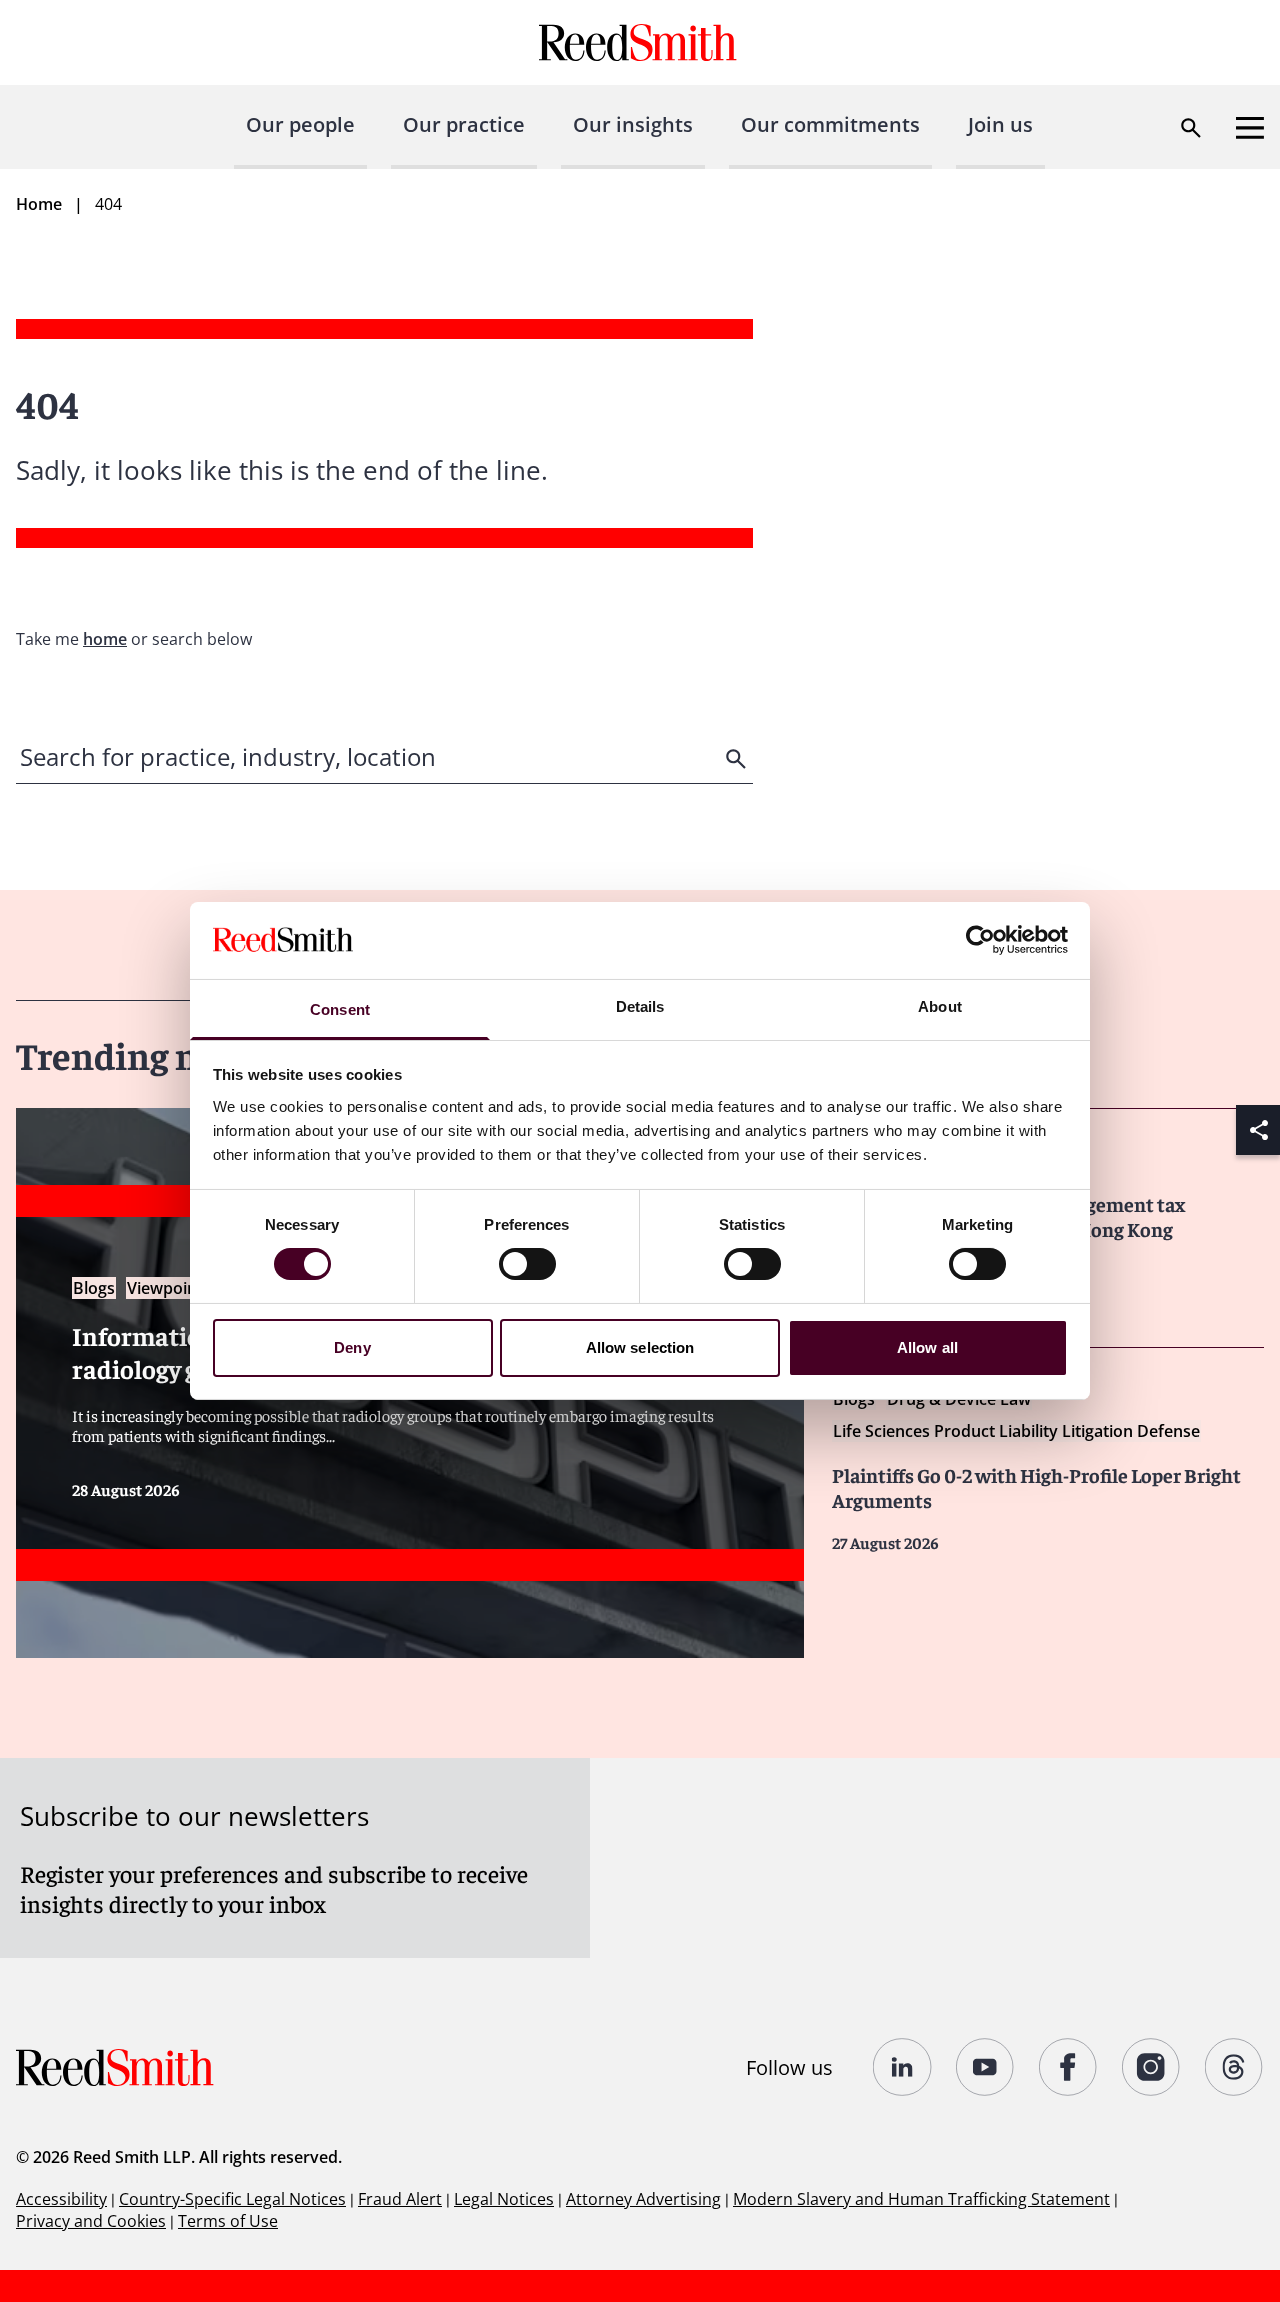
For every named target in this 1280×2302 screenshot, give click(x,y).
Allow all (927, 1347)
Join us (1000, 124)
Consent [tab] (340, 1009)
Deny (352, 1347)
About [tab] (940, 1006)
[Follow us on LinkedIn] (902, 2067)
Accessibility (61, 2199)
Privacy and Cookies (91, 2221)
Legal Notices (504, 2199)
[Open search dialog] (1191, 128)
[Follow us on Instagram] (1151, 2067)
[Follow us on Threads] (1234, 2067)
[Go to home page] (640, 42)
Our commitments (830, 124)
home (105, 639)
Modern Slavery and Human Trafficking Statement (921, 2199)
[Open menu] (1250, 128)
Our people (300, 124)
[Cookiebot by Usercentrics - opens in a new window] (980, 940)
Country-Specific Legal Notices (232, 2199)
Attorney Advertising (643, 2199)
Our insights (633, 124)
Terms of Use (228, 2221)
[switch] (527, 1264)
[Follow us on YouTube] (985, 2067)
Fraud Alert (400, 2199)
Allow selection (640, 1347)
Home (39, 204)
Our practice (464, 124)
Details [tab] (640, 1006)
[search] (738, 759)
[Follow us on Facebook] (1068, 2067)
